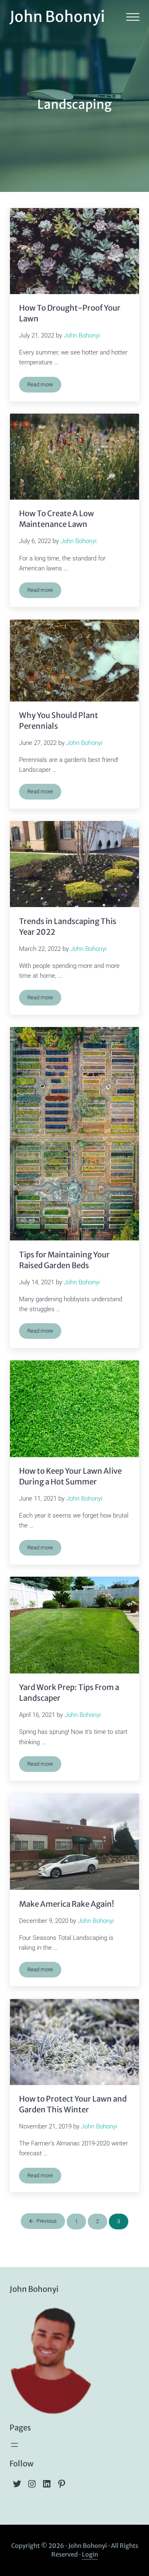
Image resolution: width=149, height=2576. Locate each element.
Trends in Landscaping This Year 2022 (68, 927)
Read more (44, 386)
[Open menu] (14, 2445)
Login (90, 2554)
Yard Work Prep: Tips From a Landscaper (69, 1693)
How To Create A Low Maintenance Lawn (56, 519)
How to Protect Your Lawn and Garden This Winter (73, 2104)
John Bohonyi (57, 17)
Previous (47, 2221)
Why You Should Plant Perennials (59, 721)
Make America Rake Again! (67, 1904)
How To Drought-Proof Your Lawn (70, 313)
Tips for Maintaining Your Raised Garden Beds (64, 1260)
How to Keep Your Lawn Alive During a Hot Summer (70, 1476)
